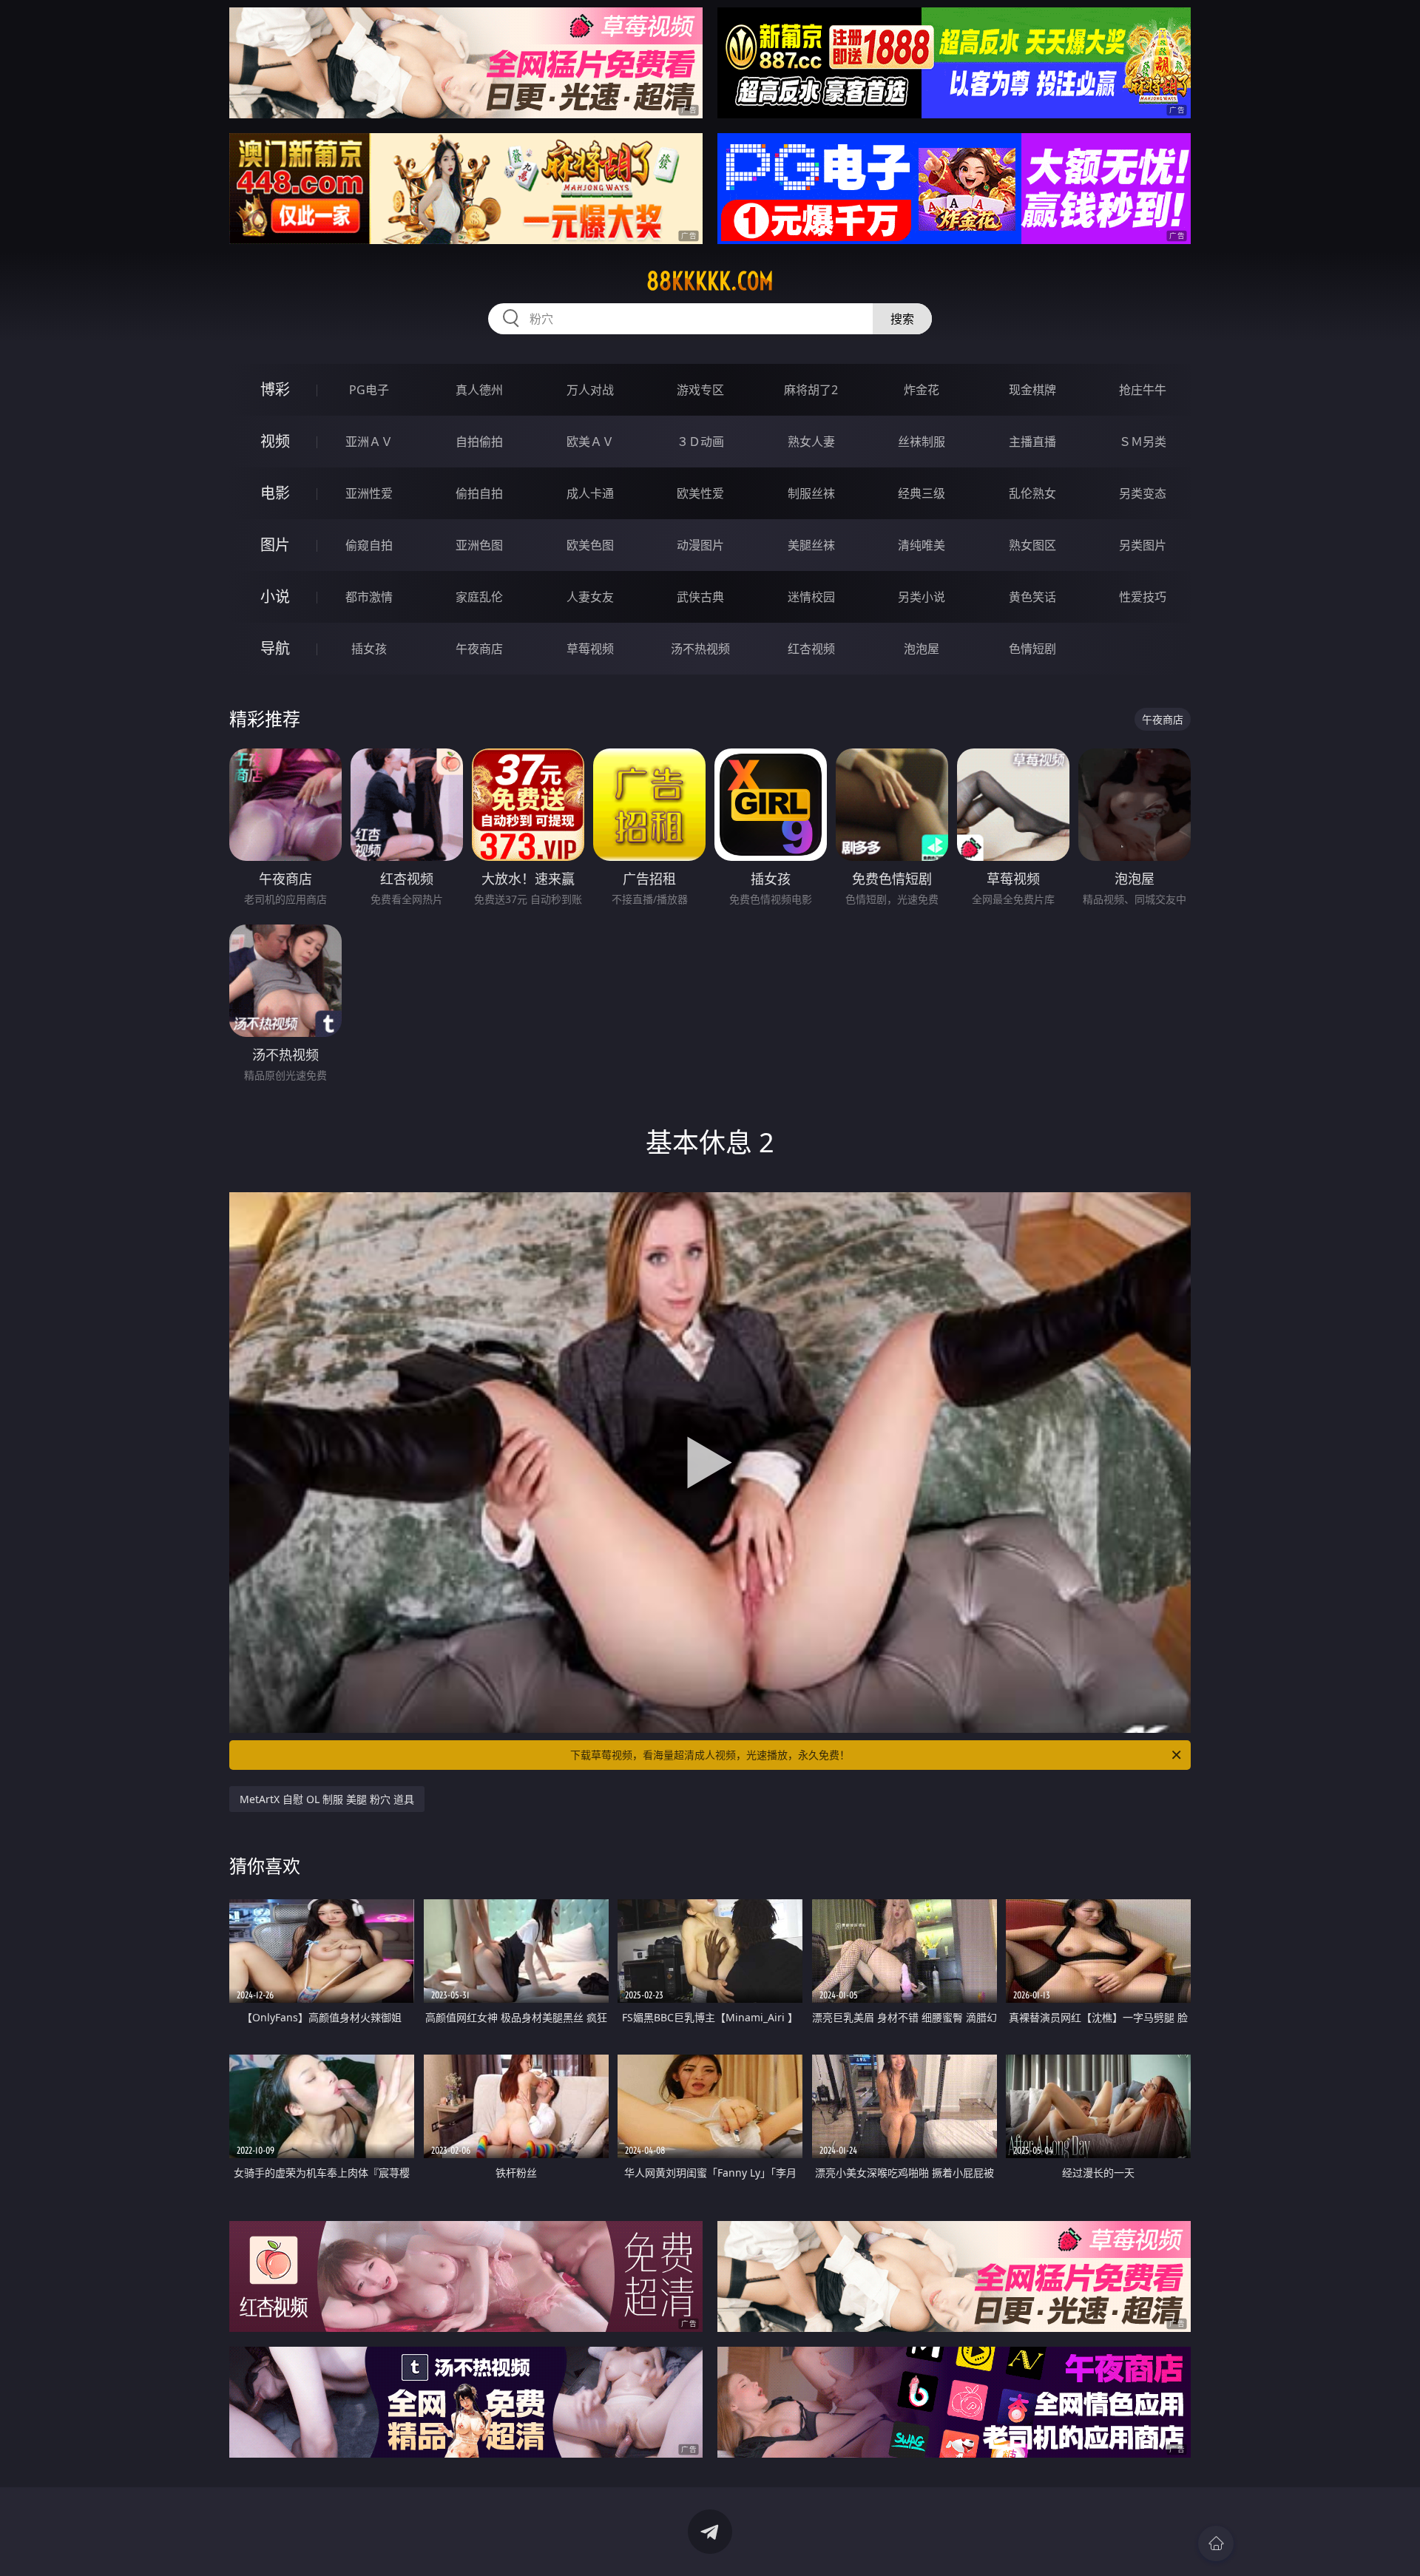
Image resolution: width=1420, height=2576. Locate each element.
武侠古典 (700, 597)
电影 (275, 493)
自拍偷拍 (479, 442)
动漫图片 (700, 545)
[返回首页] (1216, 2543)
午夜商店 (479, 649)
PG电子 (369, 390)
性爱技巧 (1143, 597)
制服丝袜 (811, 493)
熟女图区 (1032, 545)
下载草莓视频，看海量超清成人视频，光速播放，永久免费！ (710, 1755)
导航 (275, 648)
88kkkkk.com (710, 281)
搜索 (902, 319)
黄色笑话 (1032, 597)
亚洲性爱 (369, 493)
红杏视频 (811, 649)
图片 (275, 545)
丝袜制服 (922, 442)
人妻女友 (590, 597)
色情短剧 (1032, 649)
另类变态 (1143, 493)
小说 (275, 596)
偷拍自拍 (479, 493)
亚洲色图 (479, 545)
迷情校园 (811, 597)
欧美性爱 (700, 493)
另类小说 (922, 597)
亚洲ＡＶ (369, 442)
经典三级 (922, 493)
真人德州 (479, 390)
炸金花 (922, 390)
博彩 (275, 389)
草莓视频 (590, 649)
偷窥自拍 (369, 545)
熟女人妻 (811, 442)
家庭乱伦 (479, 597)
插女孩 (369, 649)
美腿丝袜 (811, 545)
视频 (275, 441)
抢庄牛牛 (1143, 390)
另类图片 (1143, 545)
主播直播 (1032, 442)
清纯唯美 (922, 545)
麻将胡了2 (811, 390)
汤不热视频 (700, 649)
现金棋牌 (1032, 390)
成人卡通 (590, 493)
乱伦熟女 (1032, 493)
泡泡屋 (922, 649)
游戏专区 (700, 390)
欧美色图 (590, 545)
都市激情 (369, 597)
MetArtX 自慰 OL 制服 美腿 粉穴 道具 (327, 1799)
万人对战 (590, 390)
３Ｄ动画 (700, 442)
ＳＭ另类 (1143, 442)
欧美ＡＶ (590, 442)
